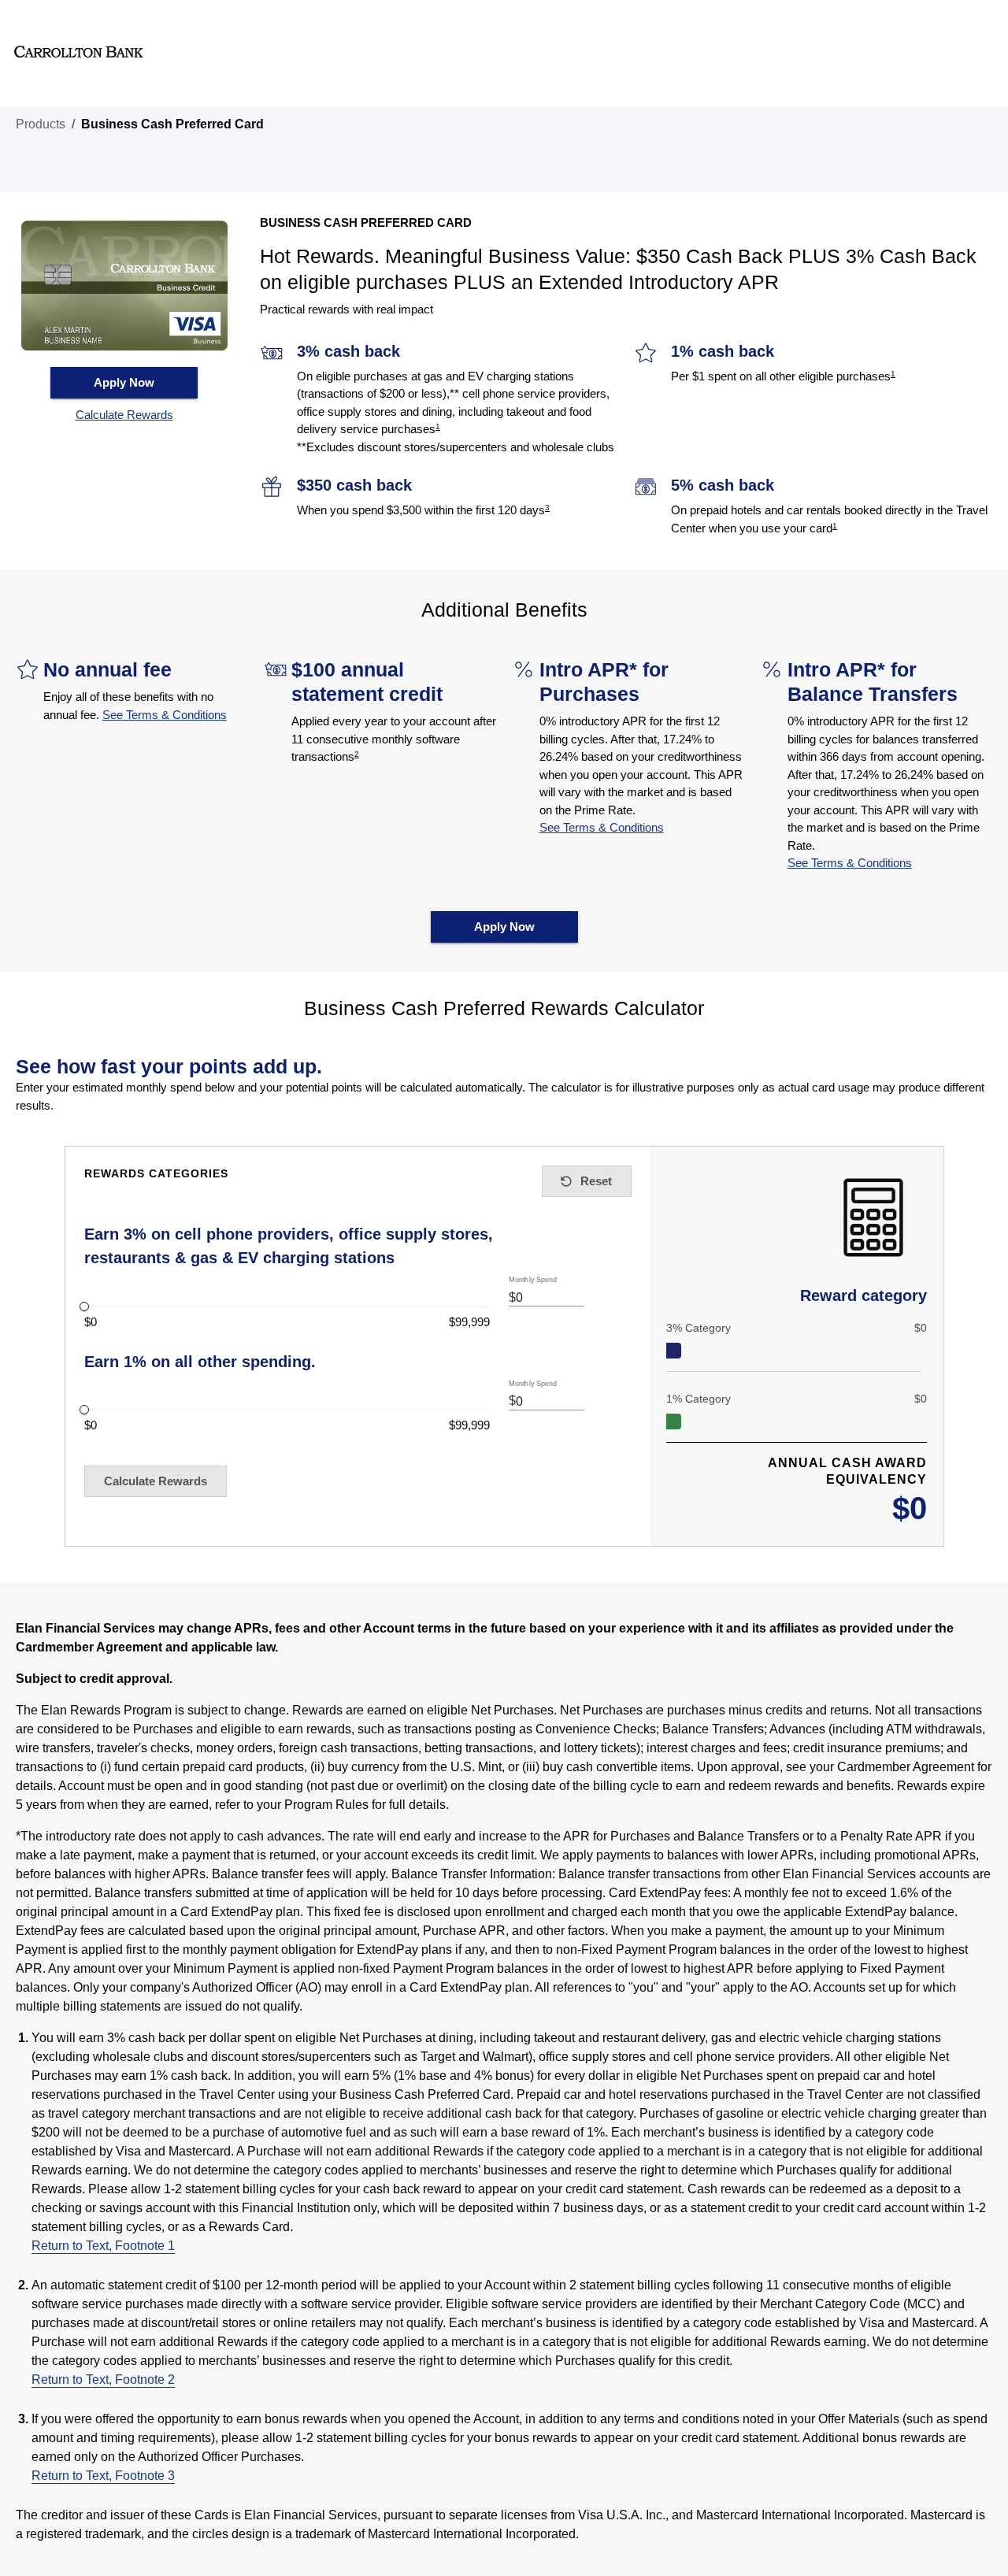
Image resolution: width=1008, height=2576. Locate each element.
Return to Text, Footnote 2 (103, 2380)
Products (41, 124)
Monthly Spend (533, 1280)
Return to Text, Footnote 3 (103, 2476)
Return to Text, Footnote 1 (103, 2246)
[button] (124, 415)
